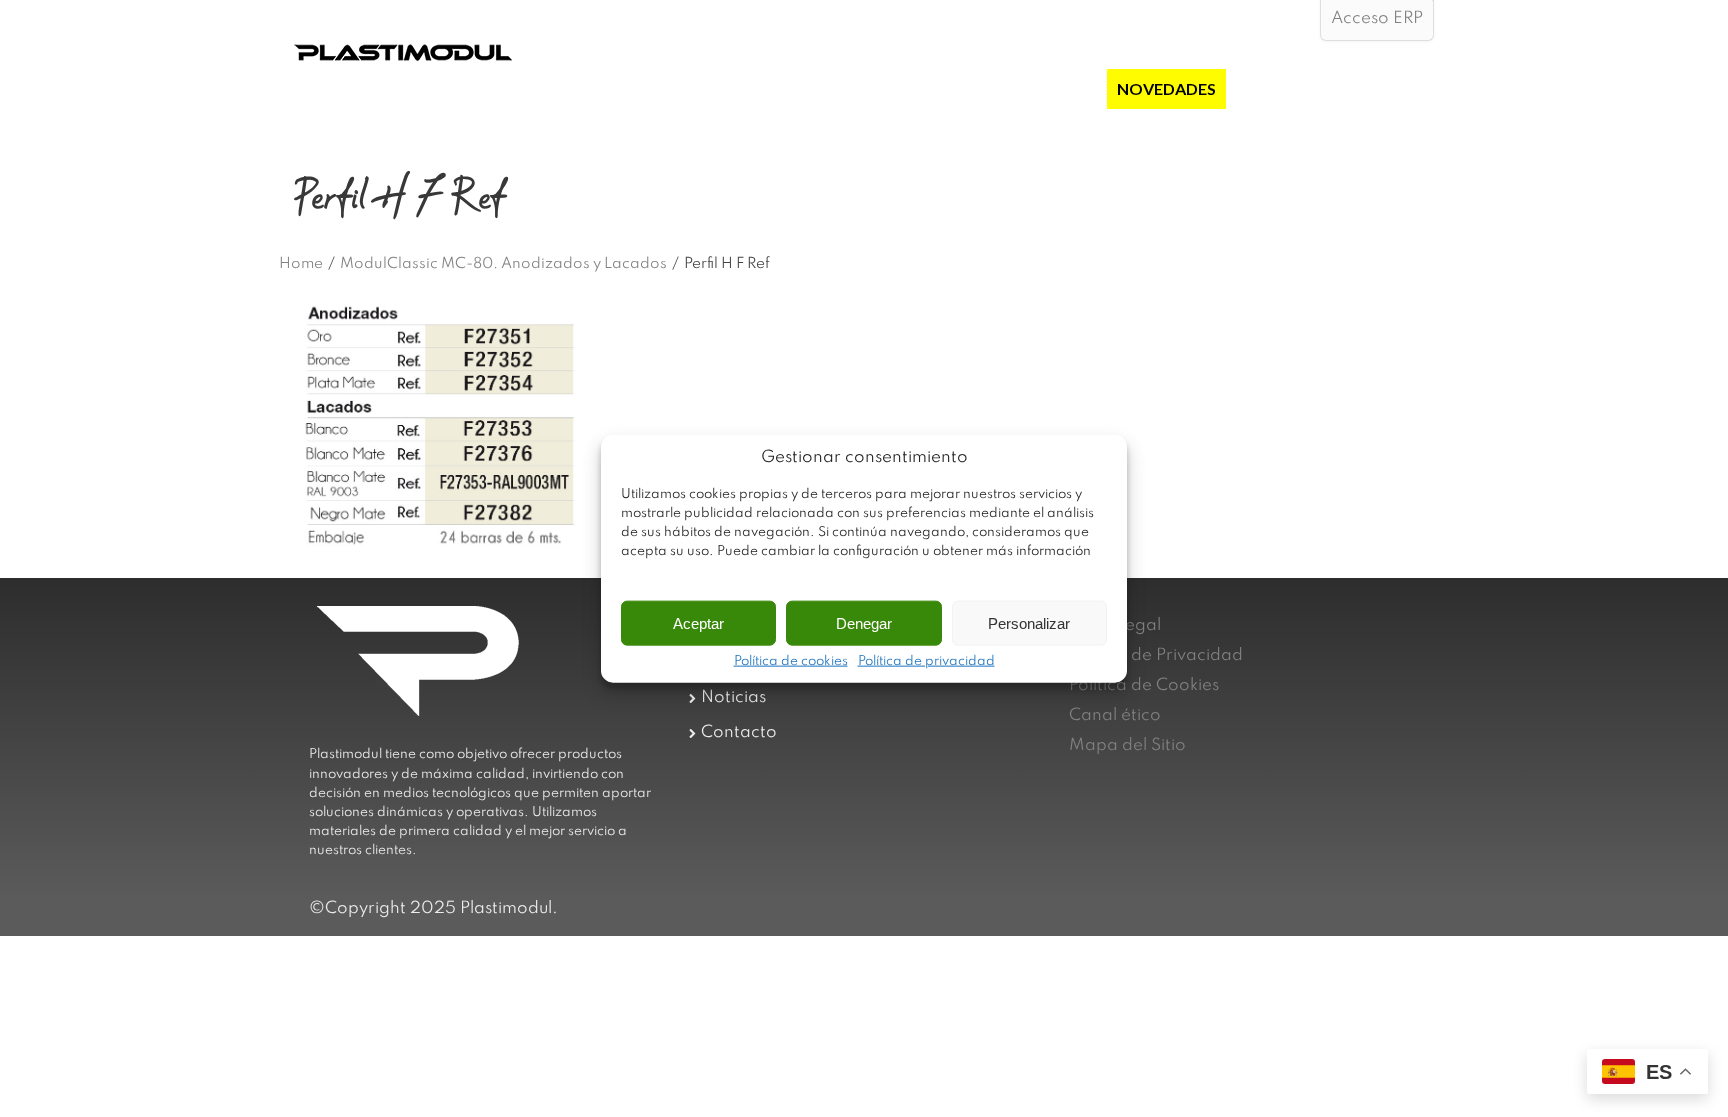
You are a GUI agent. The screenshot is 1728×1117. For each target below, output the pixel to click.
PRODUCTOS (954, 88)
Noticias (733, 697)
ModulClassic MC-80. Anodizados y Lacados (503, 264)
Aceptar (698, 622)
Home (301, 264)
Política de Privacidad (1156, 655)
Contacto (739, 732)
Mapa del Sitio (1127, 745)
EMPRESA (846, 88)
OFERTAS (1061, 88)
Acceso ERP (1377, 18)
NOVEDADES (1166, 88)
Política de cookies (791, 662)
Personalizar (1029, 622)
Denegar (864, 622)
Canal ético (1115, 715)
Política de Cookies (1144, 685)
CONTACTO (1377, 88)
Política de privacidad (926, 662)
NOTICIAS (1273, 88)
